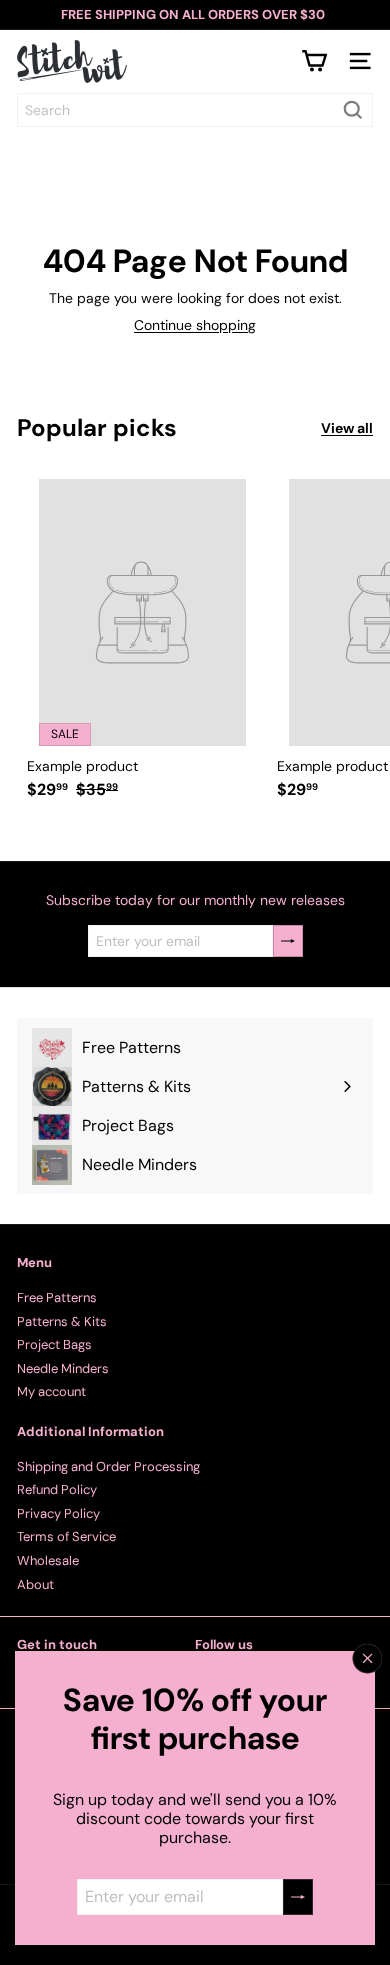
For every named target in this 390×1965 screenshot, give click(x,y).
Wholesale (48, 1560)
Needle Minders (63, 1368)
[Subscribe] (298, 1897)
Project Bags (54, 1344)
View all (347, 428)
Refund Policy (57, 1489)
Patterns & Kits (62, 1321)
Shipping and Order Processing (108, 1466)
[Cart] (314, 61)
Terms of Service (66, 1536)
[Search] (353, 110)
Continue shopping (195, 325)
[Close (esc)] (368, 1659)
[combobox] (195, 110)
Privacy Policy (58, 1513)
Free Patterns (57, 1297)
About (35, 1584)
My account (51, 1391)
